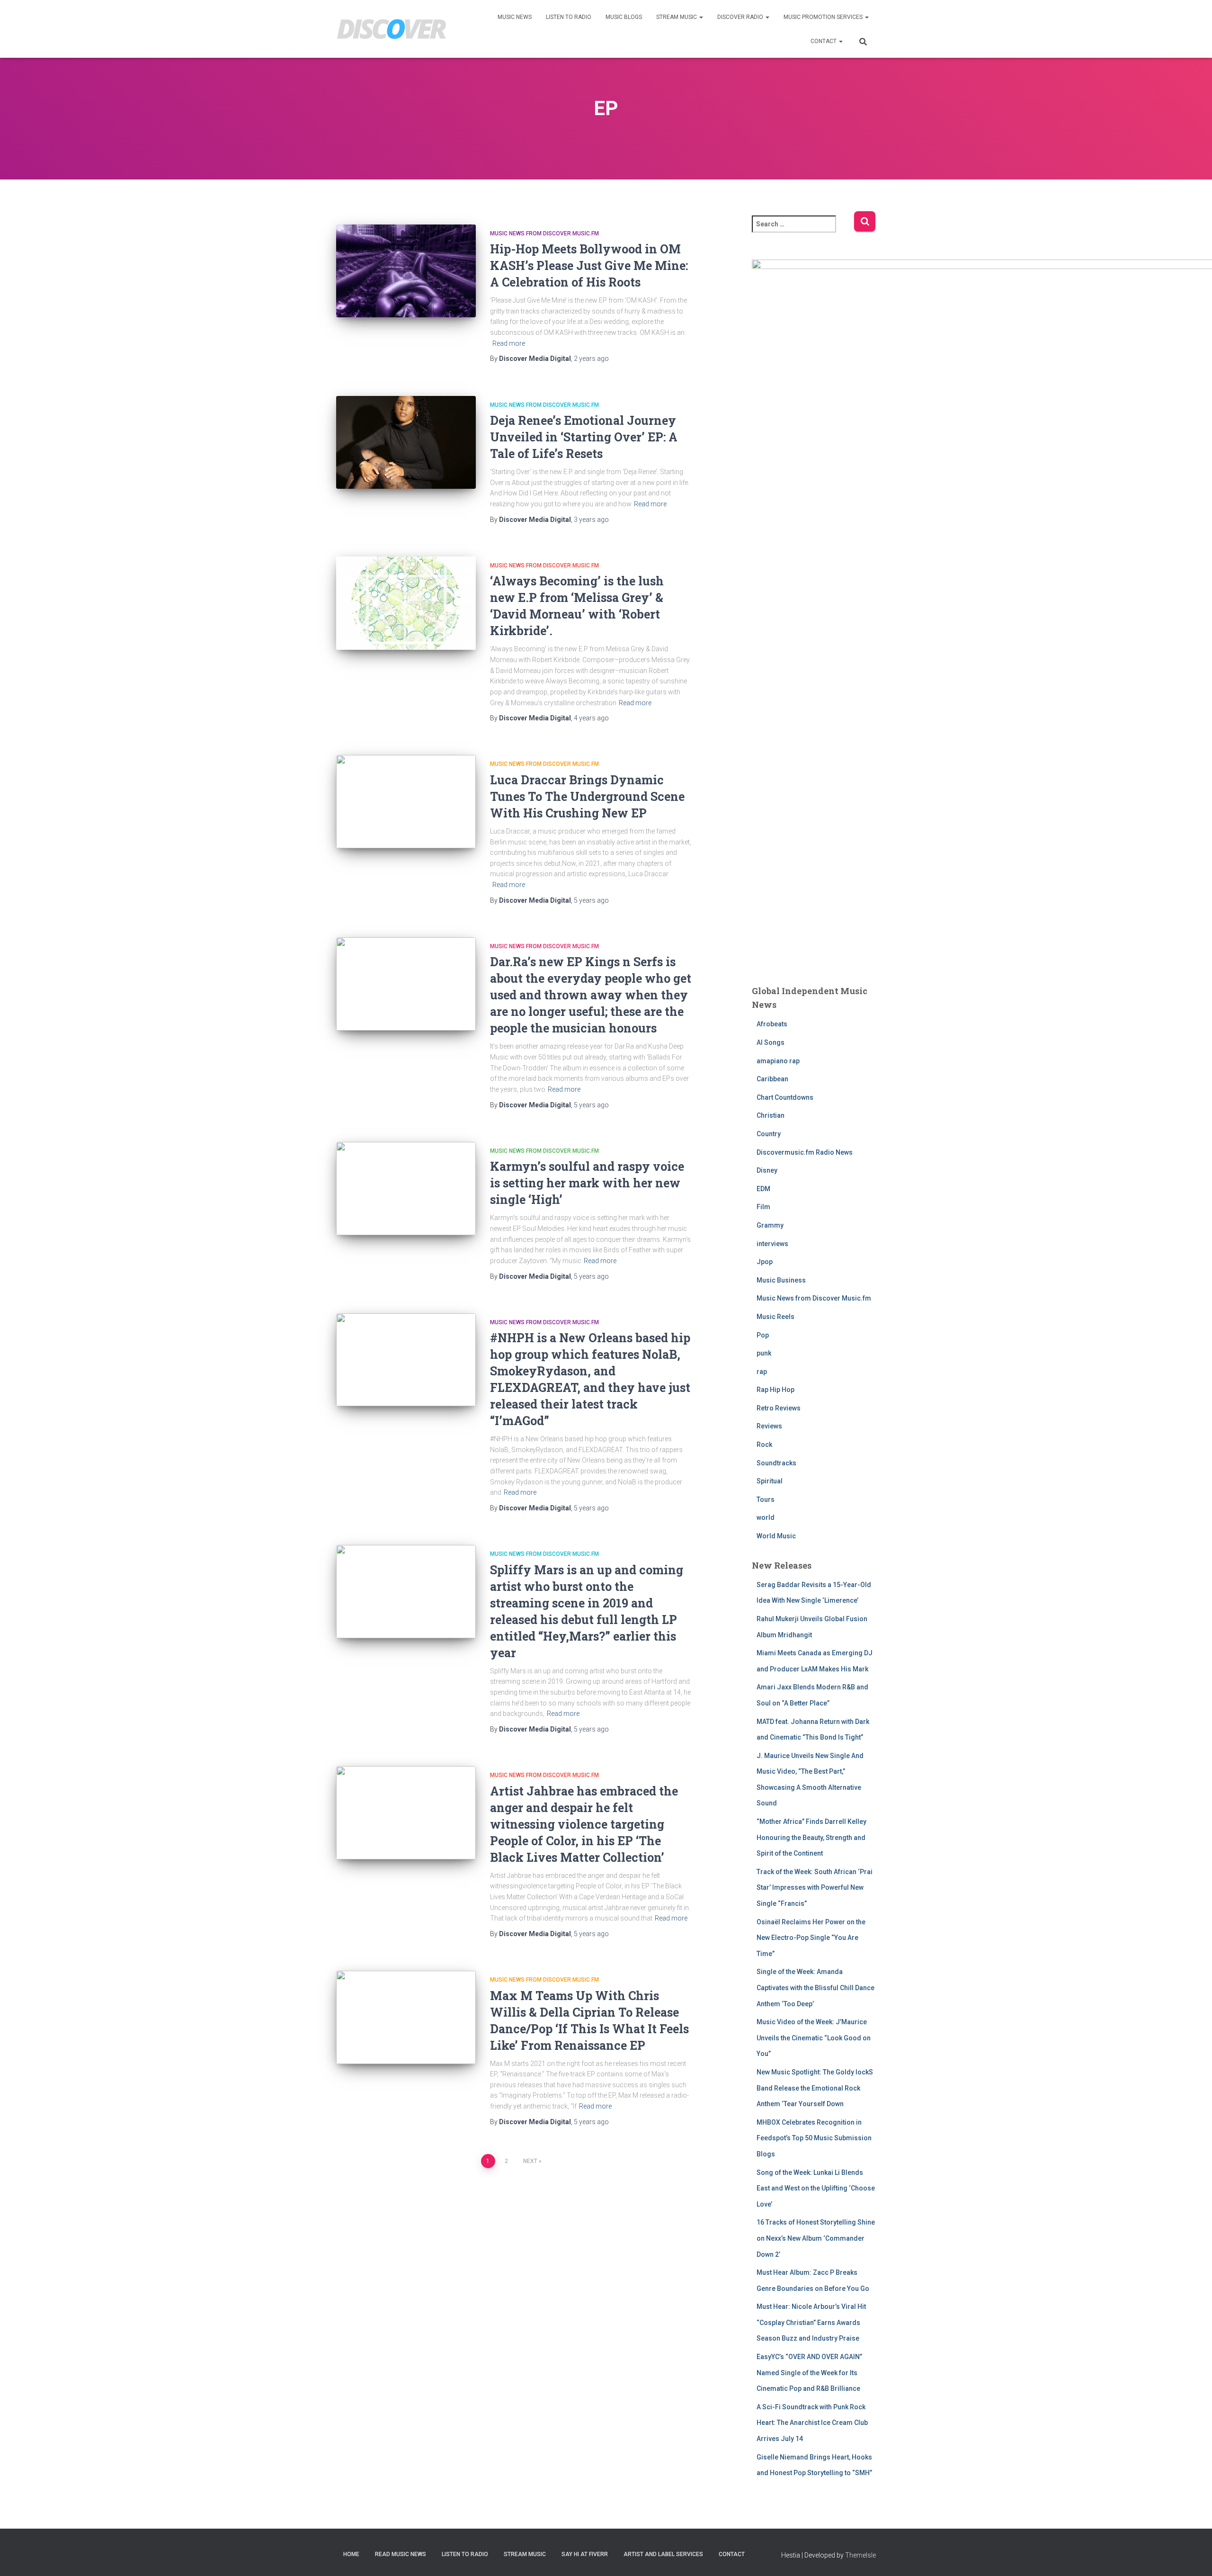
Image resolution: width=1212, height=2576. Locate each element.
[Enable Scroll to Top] (1193, 2557)
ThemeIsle (860, 2555)
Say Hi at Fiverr (585, 2554)
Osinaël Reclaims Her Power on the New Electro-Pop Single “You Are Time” (811, 1938)
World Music (776, 1536)
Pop (763, 1335)
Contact (824, 41)
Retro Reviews (779, 1408)
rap (762, 1372)
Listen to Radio (569, 17)
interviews (772, 1244)
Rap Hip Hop (775, 1390)
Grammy (770, 1225)
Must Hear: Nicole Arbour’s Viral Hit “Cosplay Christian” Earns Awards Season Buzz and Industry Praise (811, 2322)
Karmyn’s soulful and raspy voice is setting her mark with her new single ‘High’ (587, 1183)
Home (351, 2554)
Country (769, 1134)
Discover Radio (741, 17)
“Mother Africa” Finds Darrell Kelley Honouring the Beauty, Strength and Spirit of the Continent (811, 1837)
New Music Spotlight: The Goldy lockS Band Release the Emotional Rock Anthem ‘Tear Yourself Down (815, 2088)
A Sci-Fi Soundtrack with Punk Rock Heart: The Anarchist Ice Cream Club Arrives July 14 (812, 2423)
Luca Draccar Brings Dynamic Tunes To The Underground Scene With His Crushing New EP (587, 796)
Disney (767, 1170)
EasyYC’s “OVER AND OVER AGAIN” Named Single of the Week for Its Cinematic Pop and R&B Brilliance (809, 2373)
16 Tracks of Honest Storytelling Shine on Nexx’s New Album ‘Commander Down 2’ (816, 2238)
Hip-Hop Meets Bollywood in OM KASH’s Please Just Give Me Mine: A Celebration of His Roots (589, 265)
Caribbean (772, 1079)
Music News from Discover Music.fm (544, 233)
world (766, 1517)
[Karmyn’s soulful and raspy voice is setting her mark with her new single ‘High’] (406, 1189)
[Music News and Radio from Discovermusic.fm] (392, 29)
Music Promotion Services (824, 17)
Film (763, 1207)
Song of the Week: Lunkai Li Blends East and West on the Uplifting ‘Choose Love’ (816, 2188)
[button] (701, 17)
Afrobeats (772, 1024)
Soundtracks (776, 1463)
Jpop (765, 1262)
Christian (771, 1115)
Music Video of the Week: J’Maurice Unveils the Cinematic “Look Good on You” (814, 2038)
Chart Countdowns (785, 1097)
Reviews (769, 1426)
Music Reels (775, 1317)
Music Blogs (624, 17)
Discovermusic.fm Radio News (805, 1152)
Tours (766, 1499)
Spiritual (770, 1481)
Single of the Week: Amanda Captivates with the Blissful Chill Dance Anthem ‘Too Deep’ (815, 1988)
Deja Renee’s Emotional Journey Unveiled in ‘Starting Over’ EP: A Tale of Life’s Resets (584, 437)
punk (764, 1353)
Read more (509, 343)
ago (591, 359)
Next (530, 2161)
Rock (764, 1445)
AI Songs (771, 1042)
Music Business (781, 1280)
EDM (763, 1189)
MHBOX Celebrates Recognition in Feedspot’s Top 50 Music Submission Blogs (814, 2138)
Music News (515, 17)
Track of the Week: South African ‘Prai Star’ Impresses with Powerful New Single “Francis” (815, 1888)
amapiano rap (778, 1061)
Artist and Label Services (663, 2554)
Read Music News (401, 2554)
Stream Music (677, 17)
